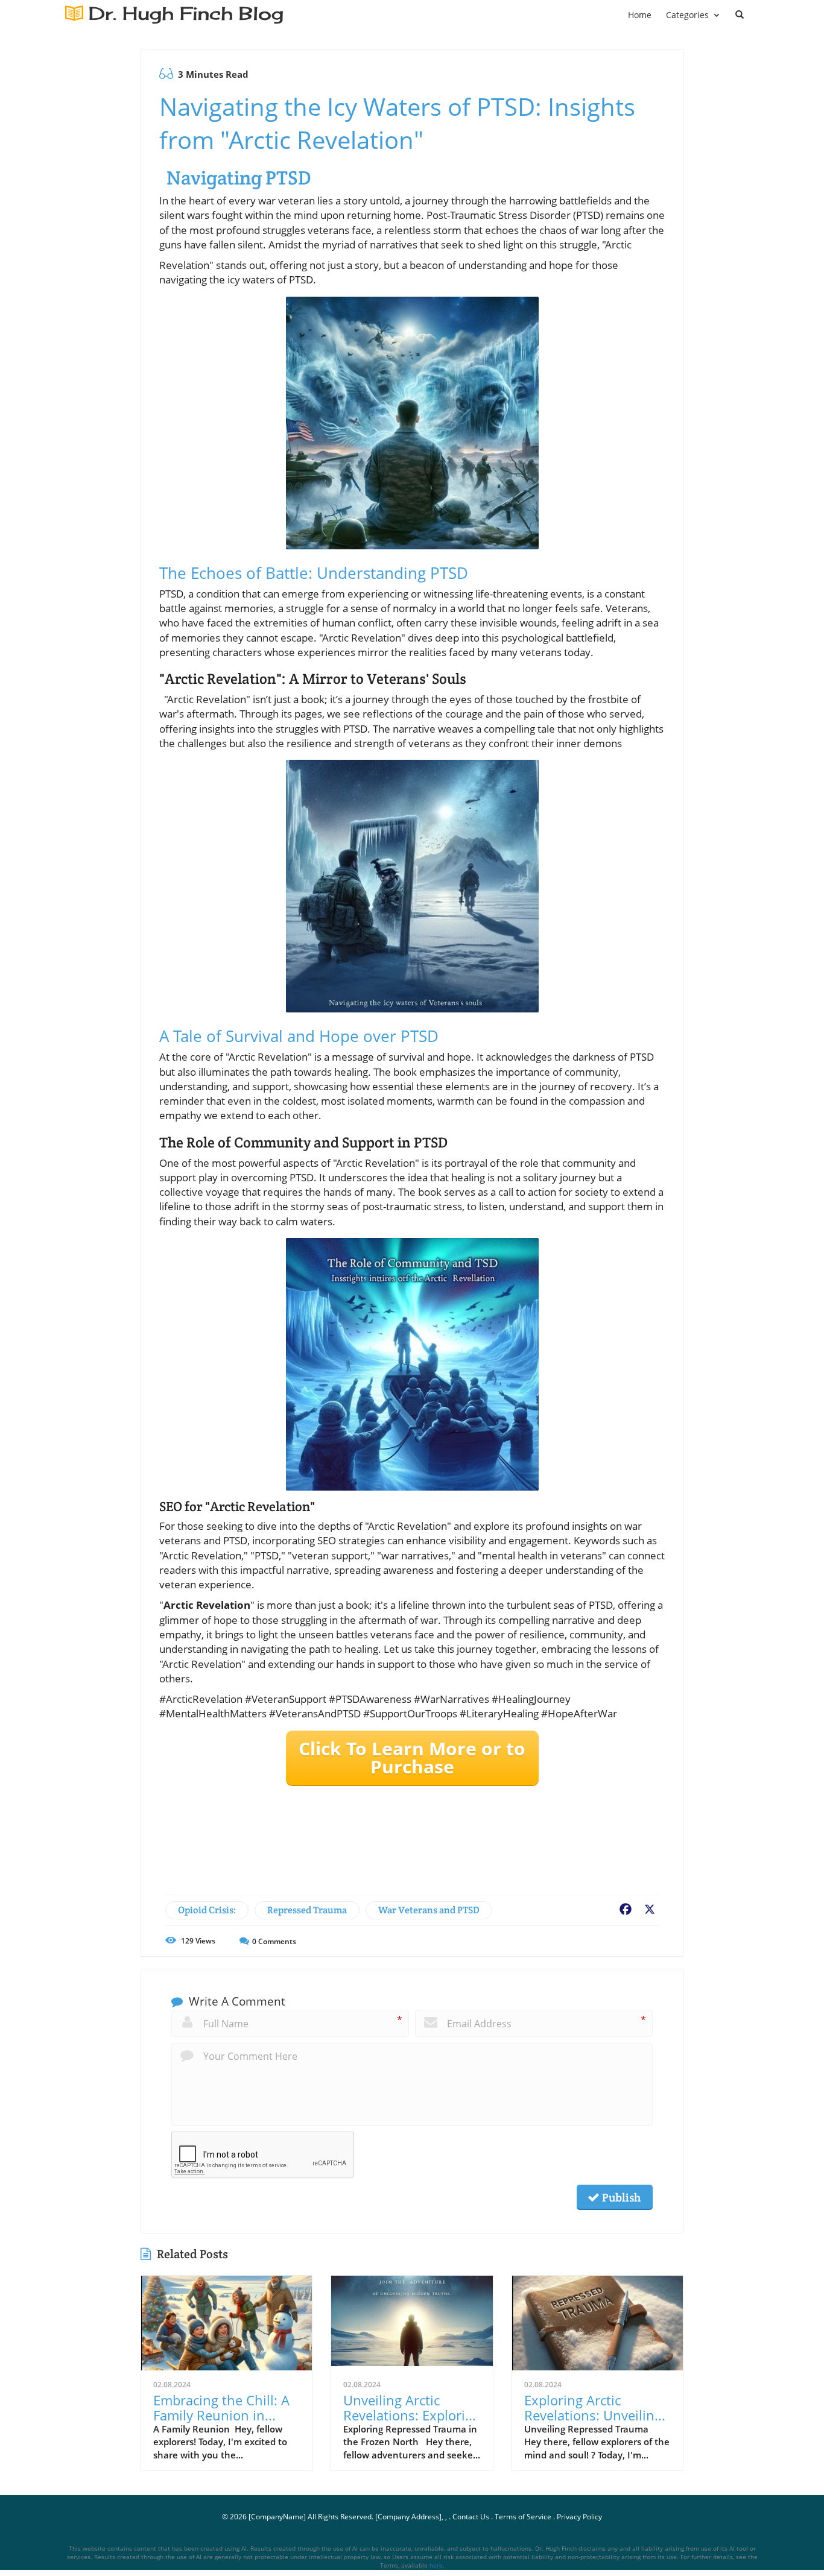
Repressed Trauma (307, 1910)
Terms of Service (523, 2517)
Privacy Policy (579, 2517)
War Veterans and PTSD (429, 1910)
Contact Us (471, 2517)
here (436, 2565)
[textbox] (186, 14)
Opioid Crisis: (207, 1910)
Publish (620, 2197)
